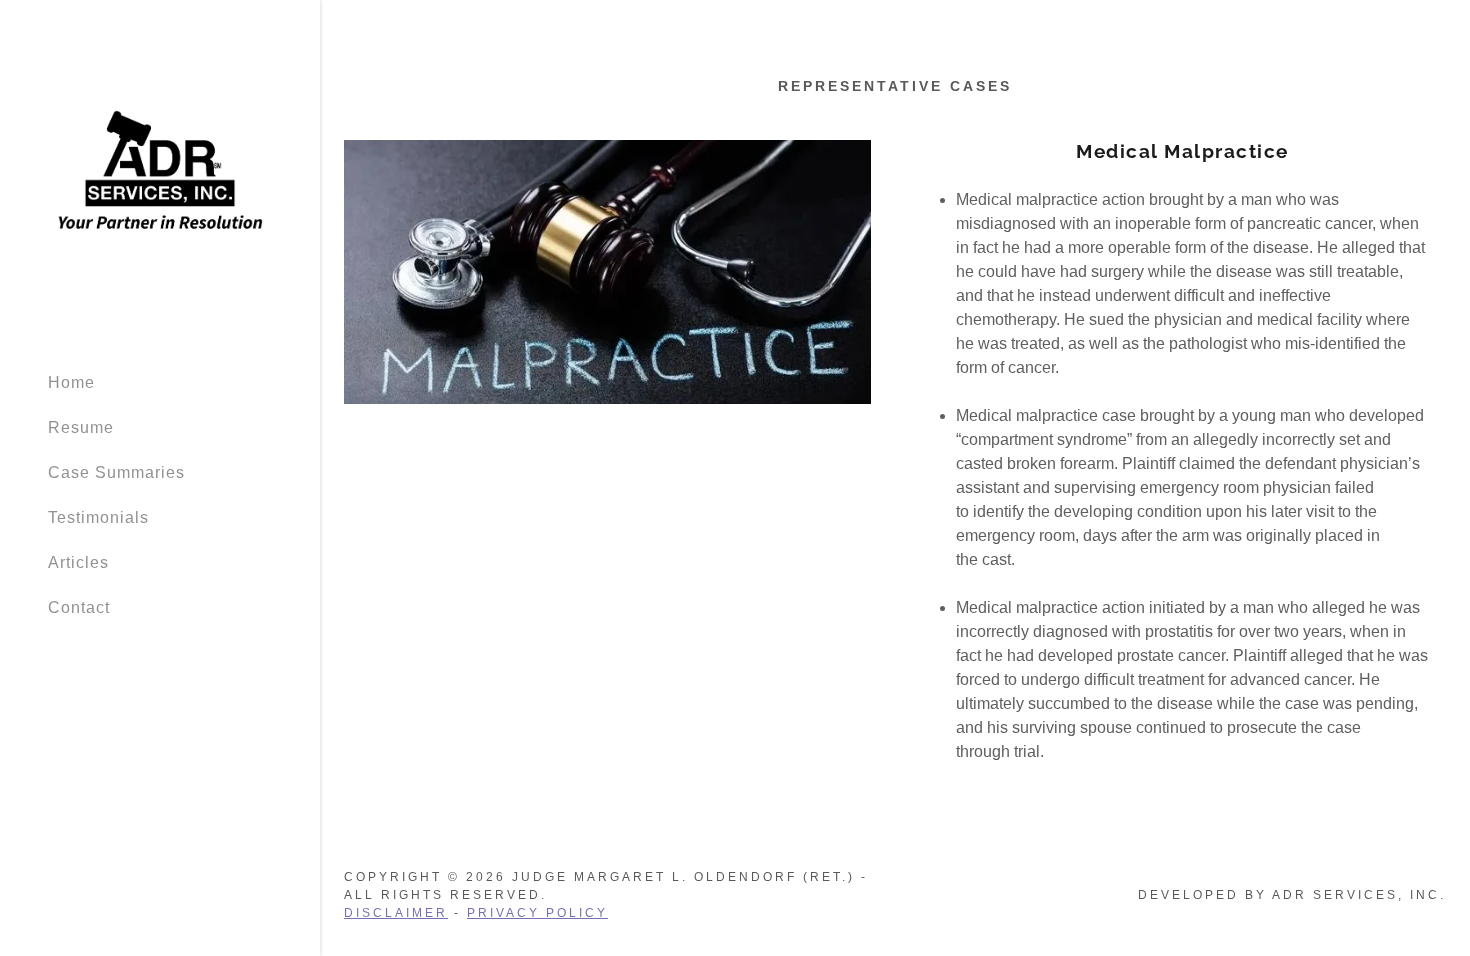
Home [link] (71, 382)
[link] (160, 176)
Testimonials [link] (98, 517)
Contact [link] (79, 607)
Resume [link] (81, 427)
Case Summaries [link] (116, 472)
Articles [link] (78, 562)
